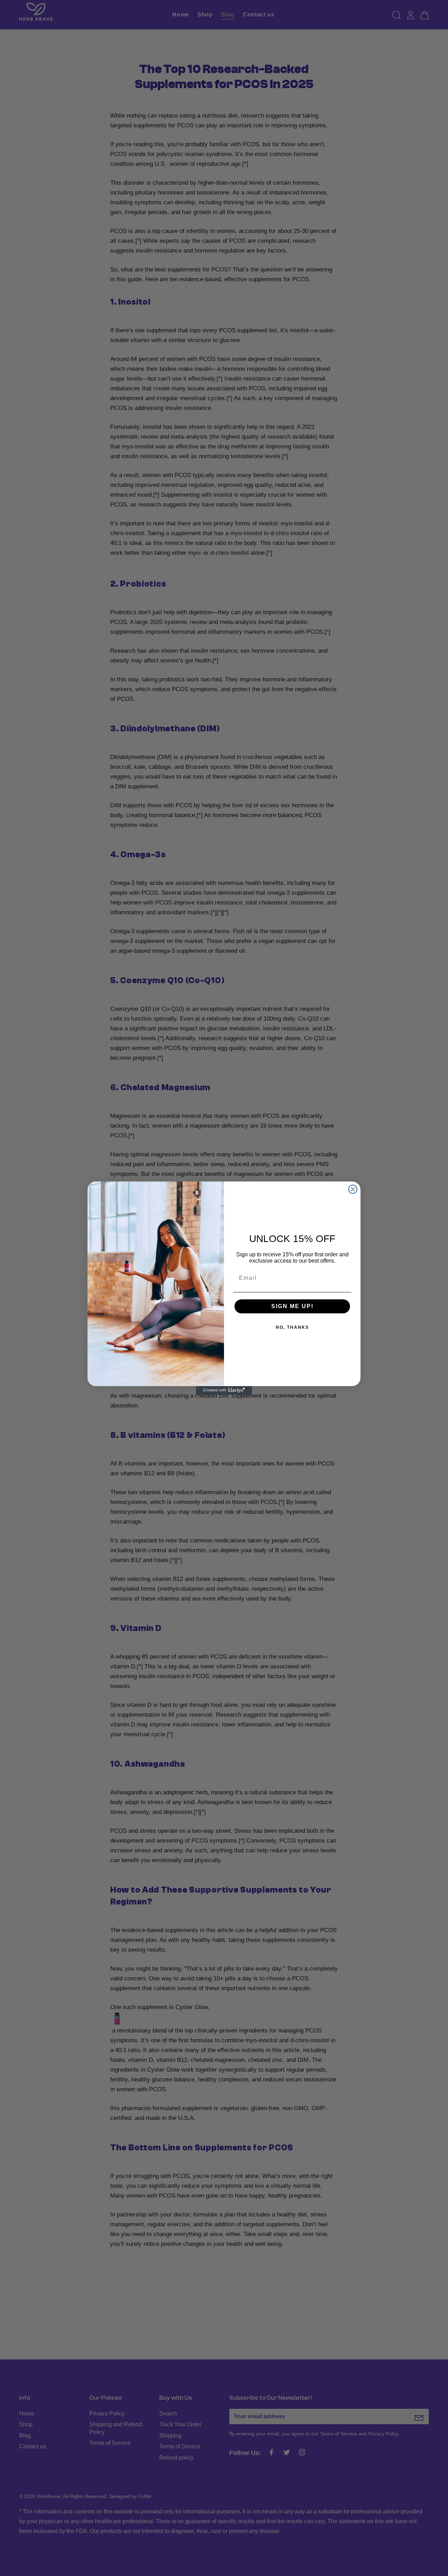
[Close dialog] (353, 1189)
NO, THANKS (292, 1327)
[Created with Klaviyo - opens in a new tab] (224, 1390)
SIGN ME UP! (292, 1306)
